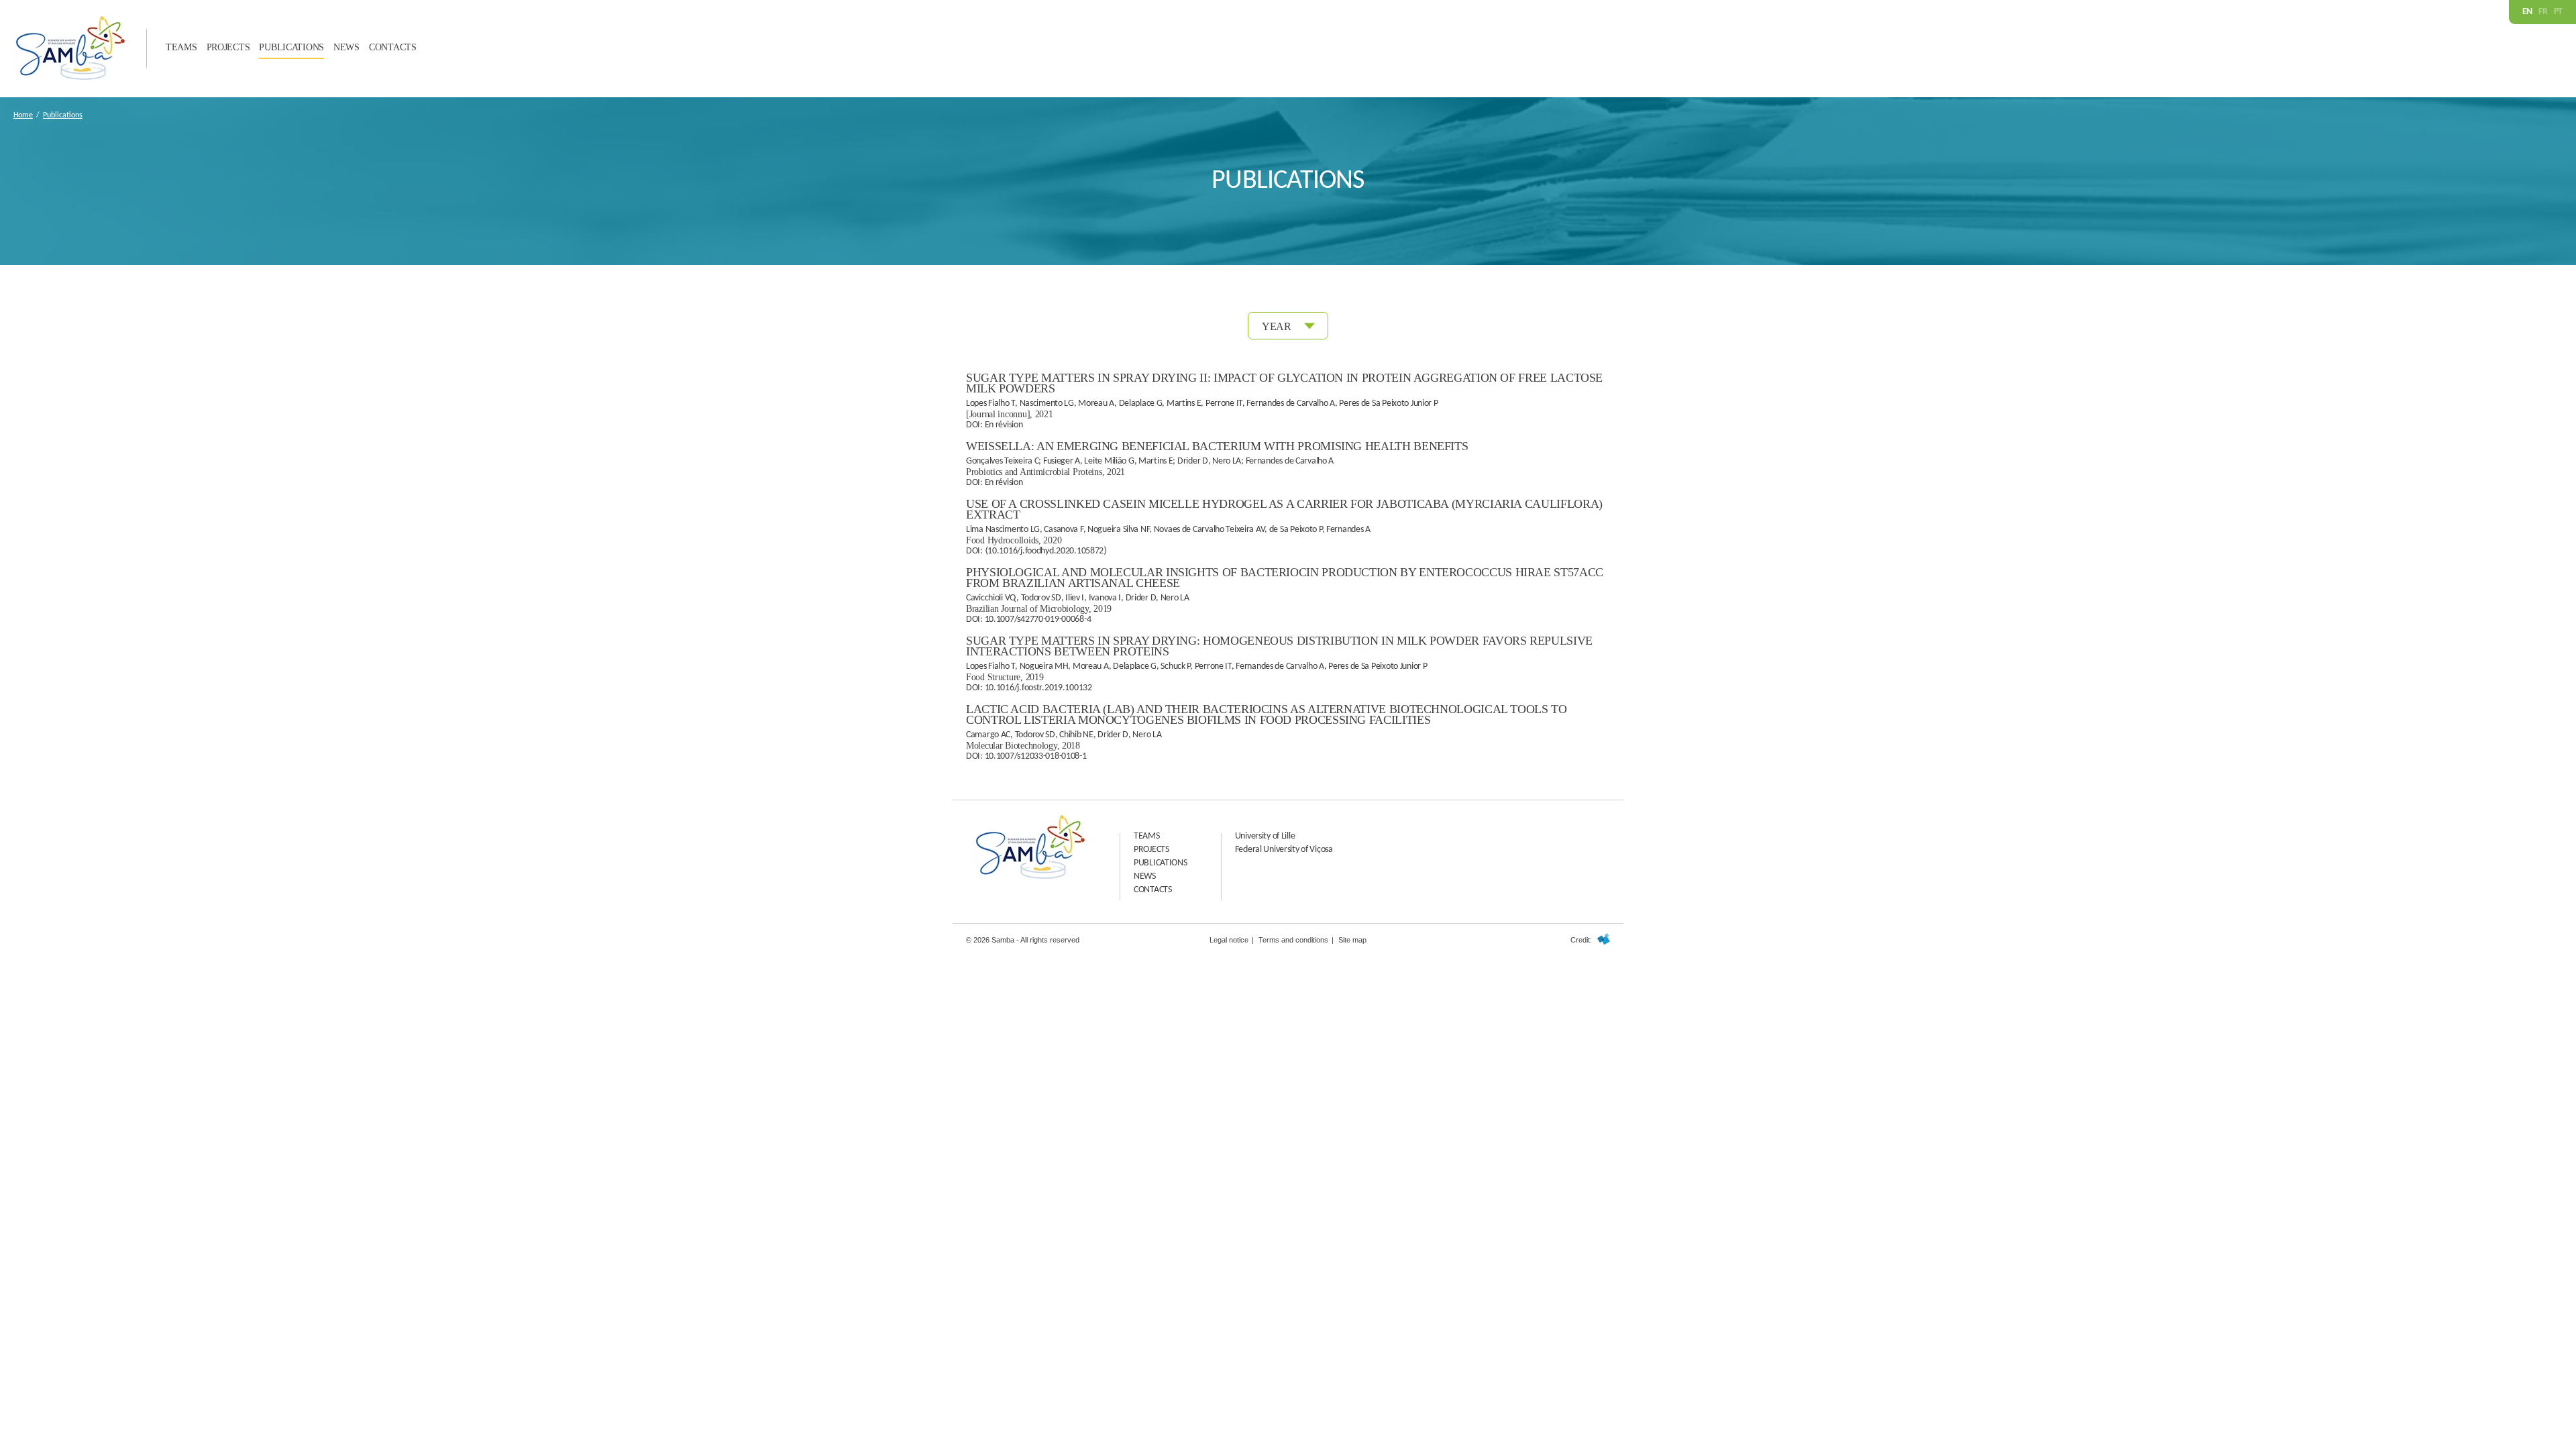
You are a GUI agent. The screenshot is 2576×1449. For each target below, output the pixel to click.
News (346, 47)
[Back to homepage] (70, 79)
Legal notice (1229, 940)
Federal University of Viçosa (1284, 850)
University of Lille (1265, 836)
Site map (1352, 940)
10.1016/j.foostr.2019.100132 (1038, 688)
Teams (181, 47)
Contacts (393, 47)
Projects (228, 47)
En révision (1004, 425)
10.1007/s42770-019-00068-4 (1038, 620)
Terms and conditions (1293, 940)
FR (2543, 12)
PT (2558, 12)
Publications (291, 47)
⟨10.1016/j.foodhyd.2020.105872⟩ (1046, 551)
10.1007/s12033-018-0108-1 (1036, 756)
